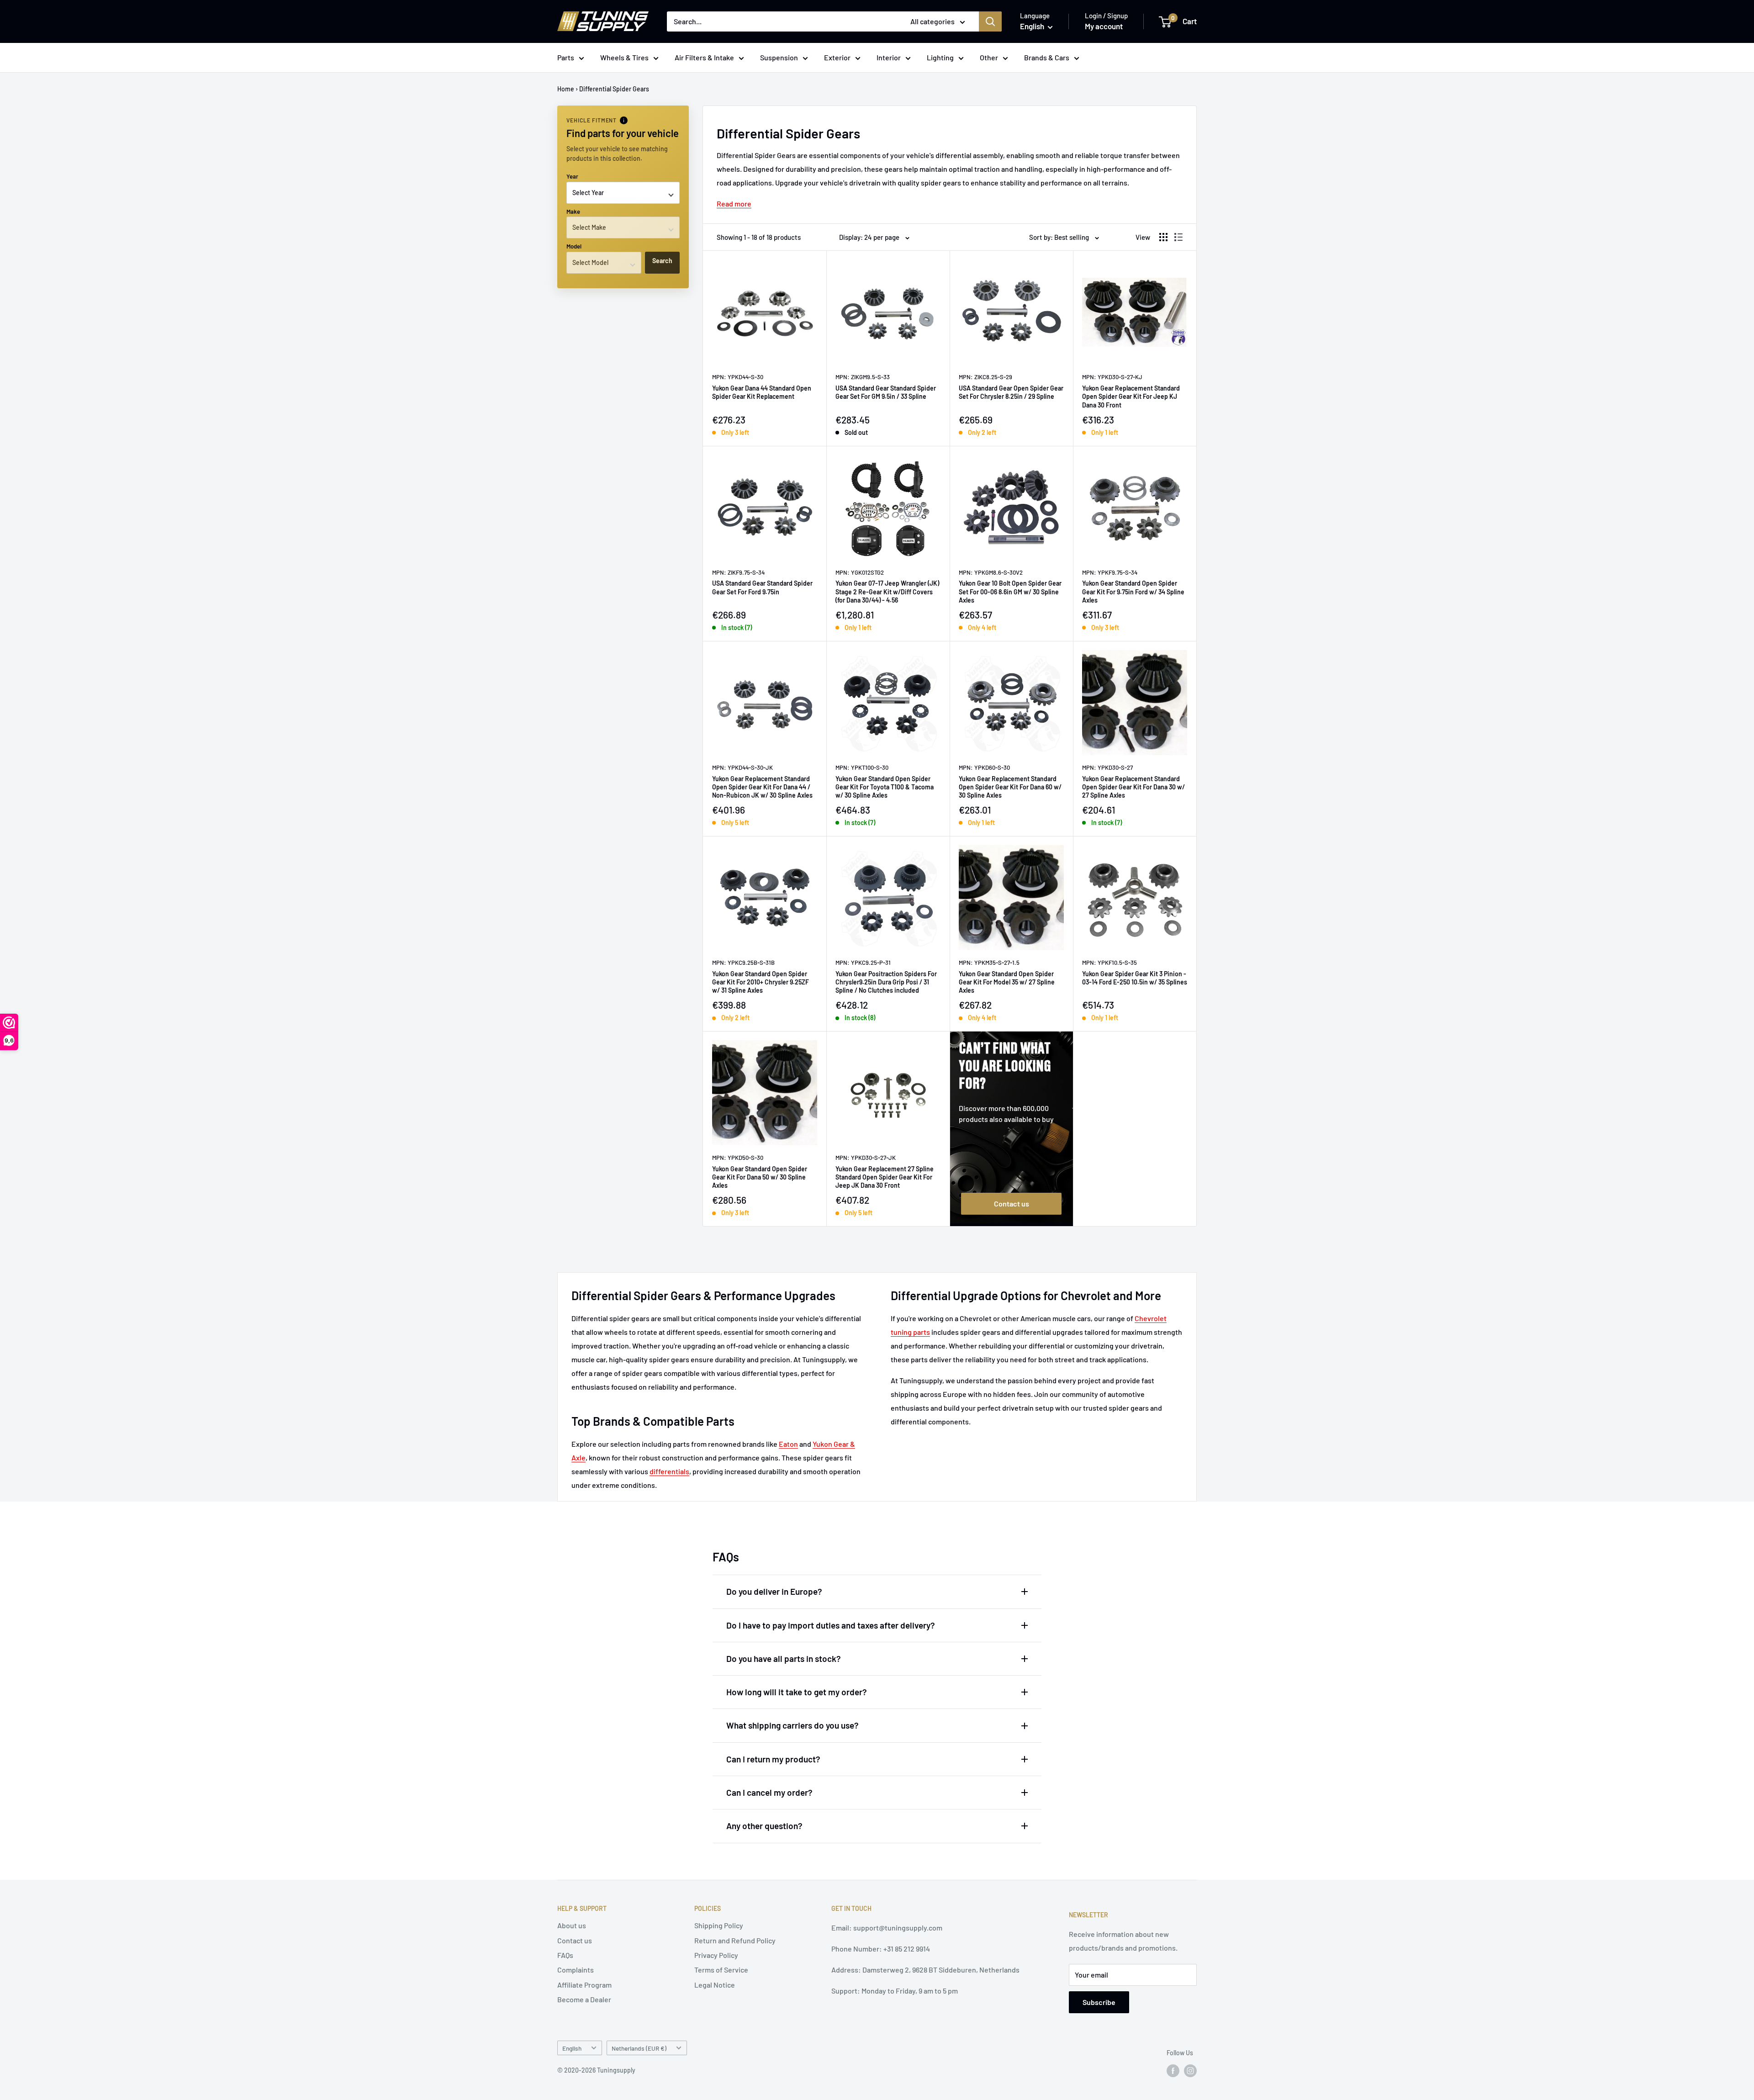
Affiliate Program (584, 1985)
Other (989, 57)
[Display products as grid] (1163, 237)
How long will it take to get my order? (797, 1692)
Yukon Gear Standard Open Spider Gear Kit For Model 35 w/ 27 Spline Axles (1007, 982)
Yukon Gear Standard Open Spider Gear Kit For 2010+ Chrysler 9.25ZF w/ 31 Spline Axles (761, 982)
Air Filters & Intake (704, 57)
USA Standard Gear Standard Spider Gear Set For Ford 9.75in (762, 587)
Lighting (940, 57)
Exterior (837, 57)
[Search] (990, 21)
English (572, 2048)
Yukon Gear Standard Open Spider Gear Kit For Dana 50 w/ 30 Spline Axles (760, 1177)
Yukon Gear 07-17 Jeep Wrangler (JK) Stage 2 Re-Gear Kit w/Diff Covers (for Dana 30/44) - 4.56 (887, 591)
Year (572, 176)
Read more (734, 204)
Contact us (1012, 1203)
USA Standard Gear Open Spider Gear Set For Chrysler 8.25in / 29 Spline (1011, 392)
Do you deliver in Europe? (774, 1591)
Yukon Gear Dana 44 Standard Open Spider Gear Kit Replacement (762, 392)
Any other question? (764, 1826)
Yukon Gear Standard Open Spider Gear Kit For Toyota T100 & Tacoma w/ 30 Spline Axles (885, 787)
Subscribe (1099, 2002)
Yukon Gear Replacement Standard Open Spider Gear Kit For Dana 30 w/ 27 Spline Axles (1133, 787)
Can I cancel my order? (769, 1792)
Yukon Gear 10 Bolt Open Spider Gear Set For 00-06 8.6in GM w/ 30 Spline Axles (1010, 591)
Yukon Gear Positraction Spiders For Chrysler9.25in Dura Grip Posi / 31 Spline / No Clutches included (886, 982)
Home (566, 89)
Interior (889, 57)
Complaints (576, 1970)
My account (1104, 26)
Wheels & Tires (624, 57)
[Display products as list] (1178, 237)
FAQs (565, 1955)
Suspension (779, 57)
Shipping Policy (719, 1925)
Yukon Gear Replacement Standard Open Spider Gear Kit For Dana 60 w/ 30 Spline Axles (1010, 787)
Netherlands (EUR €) (639, 2048)
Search (662, 261)
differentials (669, 1471)
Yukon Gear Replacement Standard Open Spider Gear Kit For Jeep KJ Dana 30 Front (1131, 396)
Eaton (788, 1444)
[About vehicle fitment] (624, 120)
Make (573, 212)
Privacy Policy (716, 1955)
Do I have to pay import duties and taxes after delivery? (831, 1625)
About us (572, 1925)
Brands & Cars (1047, 57)
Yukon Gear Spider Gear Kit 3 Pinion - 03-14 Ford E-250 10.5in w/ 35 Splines (1135, 978)
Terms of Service (721, 1970)
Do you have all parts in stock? (784, 1658)
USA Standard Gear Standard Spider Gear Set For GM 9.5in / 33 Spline (886, 392)
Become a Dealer (584, 1999)
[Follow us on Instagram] (1190, 2071)
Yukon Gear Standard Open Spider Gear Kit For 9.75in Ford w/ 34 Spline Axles (1133, 591)
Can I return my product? (773, 1759)
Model (574, 246)
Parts (566, 57)
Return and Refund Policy (735, 1940)
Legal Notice (715, 1985)
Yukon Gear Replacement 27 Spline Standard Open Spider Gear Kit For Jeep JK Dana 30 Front (885, 1177)
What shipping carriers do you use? (792, 1725)
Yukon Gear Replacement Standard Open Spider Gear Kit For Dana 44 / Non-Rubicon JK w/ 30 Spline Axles (762, 787)
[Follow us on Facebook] (1173, 2071)
